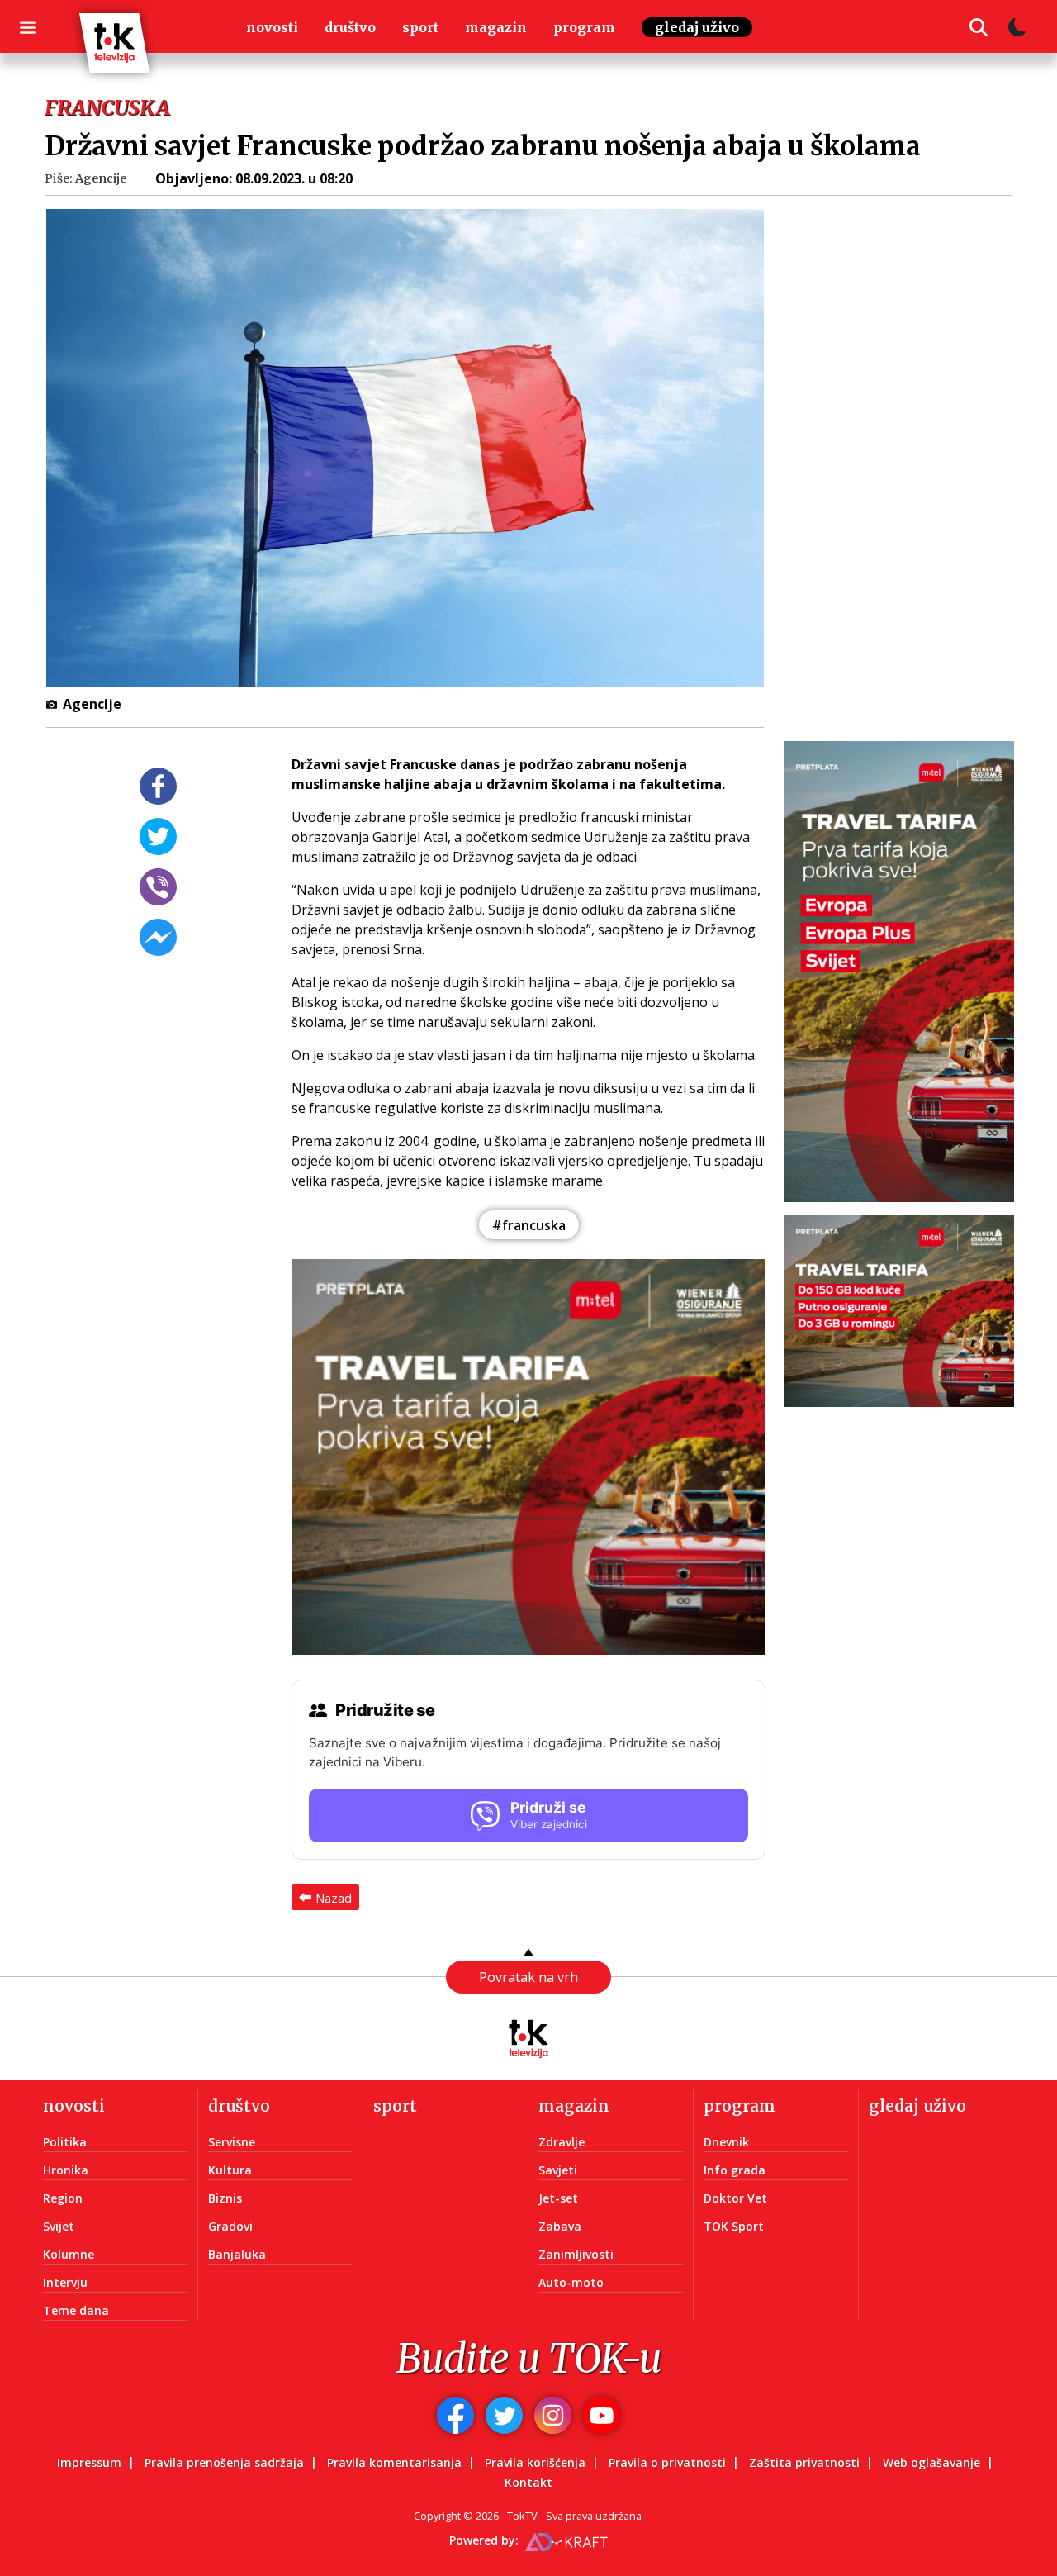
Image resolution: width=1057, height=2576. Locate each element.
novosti (272, 27)
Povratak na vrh (528, 1977)
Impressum (89, 2462)
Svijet (59, 2226)
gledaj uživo (697, 27)
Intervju (65, 2282)
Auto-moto (571, 2282)
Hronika (66, 2170)
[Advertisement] (909, 459)
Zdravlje (562, 2142)
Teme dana (76, 2310)
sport (420, 27)
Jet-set (558, 2198)
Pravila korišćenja (535, 2462)
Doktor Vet (735, 2198)
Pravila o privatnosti (667, 2462)
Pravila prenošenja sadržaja (224, 2462)
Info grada (735, 2170)
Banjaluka (237, 2254)
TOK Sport (734, 2226)
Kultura (230, 2170)
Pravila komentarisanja (394, 2462)
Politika (65, 2142)
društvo (350, 27)
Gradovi (230, 2226)
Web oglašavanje (931, 2462)
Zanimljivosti (576, 2254)
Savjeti (558, 2170)
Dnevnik (726, 2142)
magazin (496, 27)
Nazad (334, 1898)
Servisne (232, 2142)
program (584, 27)
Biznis (225, 2198)
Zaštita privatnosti (804, 2462)
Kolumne (69, 2254)
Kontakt (528, 2482)
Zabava (560, 2226)
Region (63, 2198)
